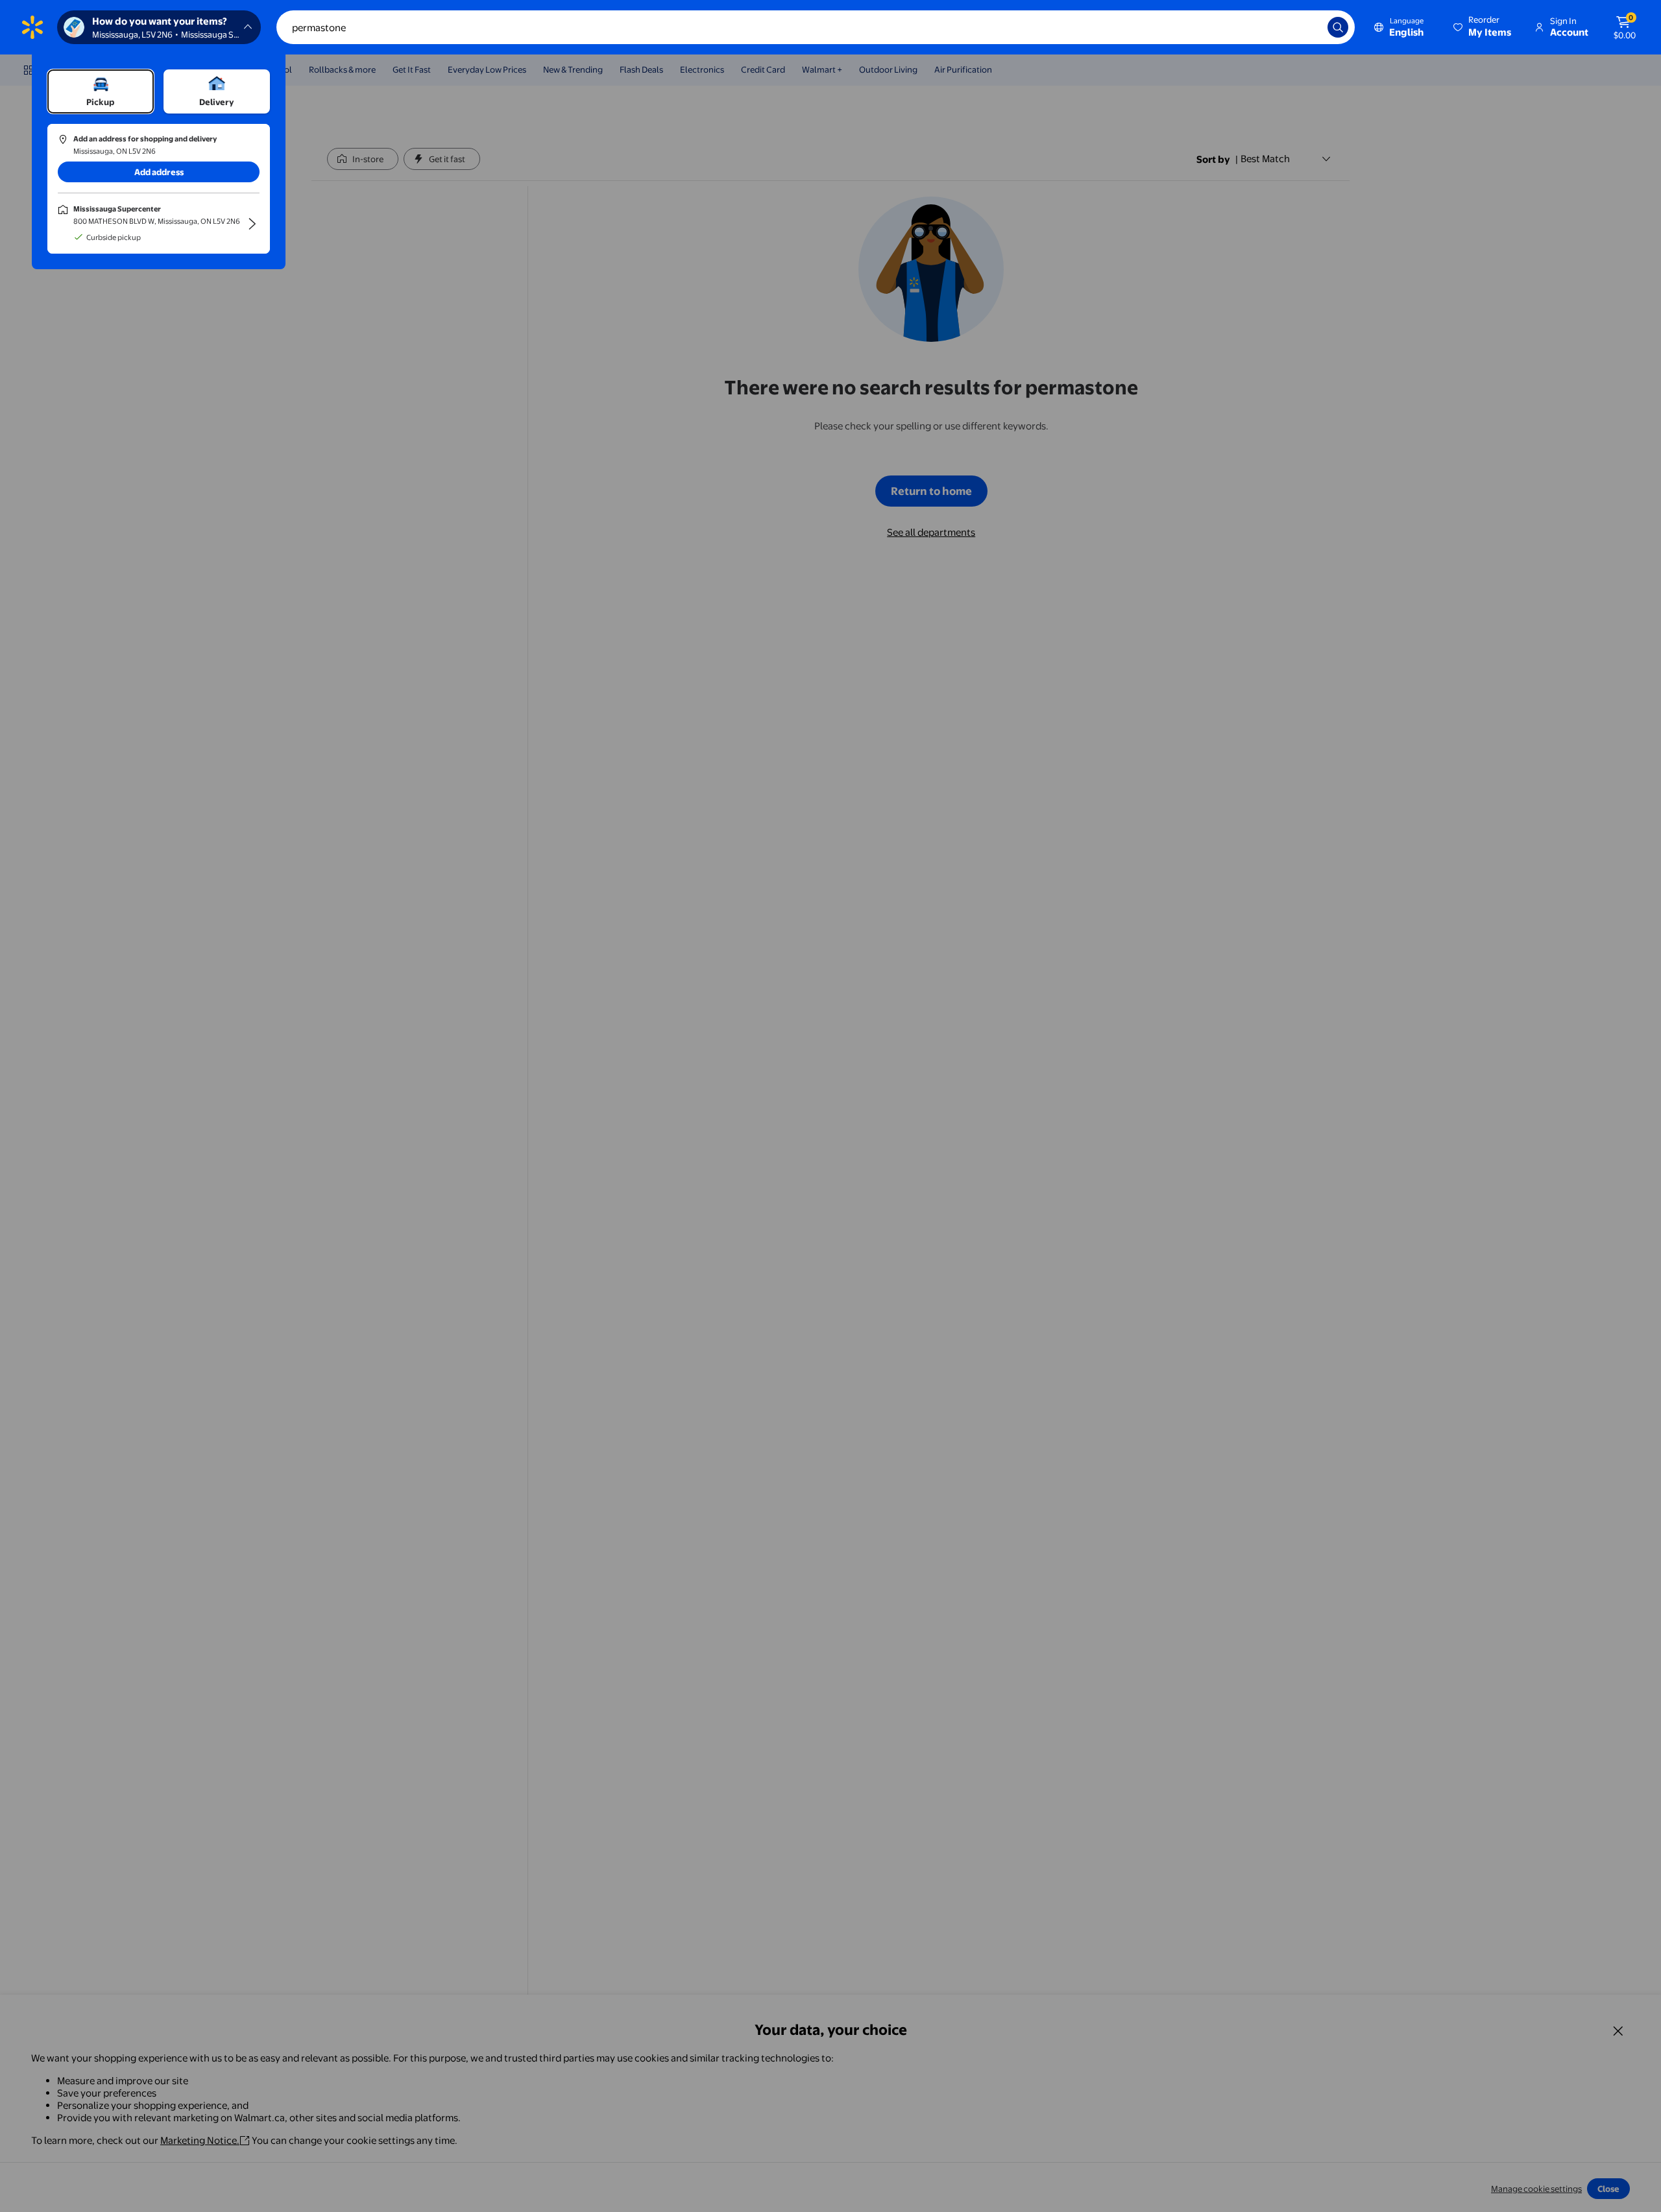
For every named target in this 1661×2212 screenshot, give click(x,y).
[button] (1483, 27)
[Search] (1338, 27)
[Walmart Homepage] (32, 27)
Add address (159, 172)
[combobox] (816, 27)
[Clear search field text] (1308, 27)
